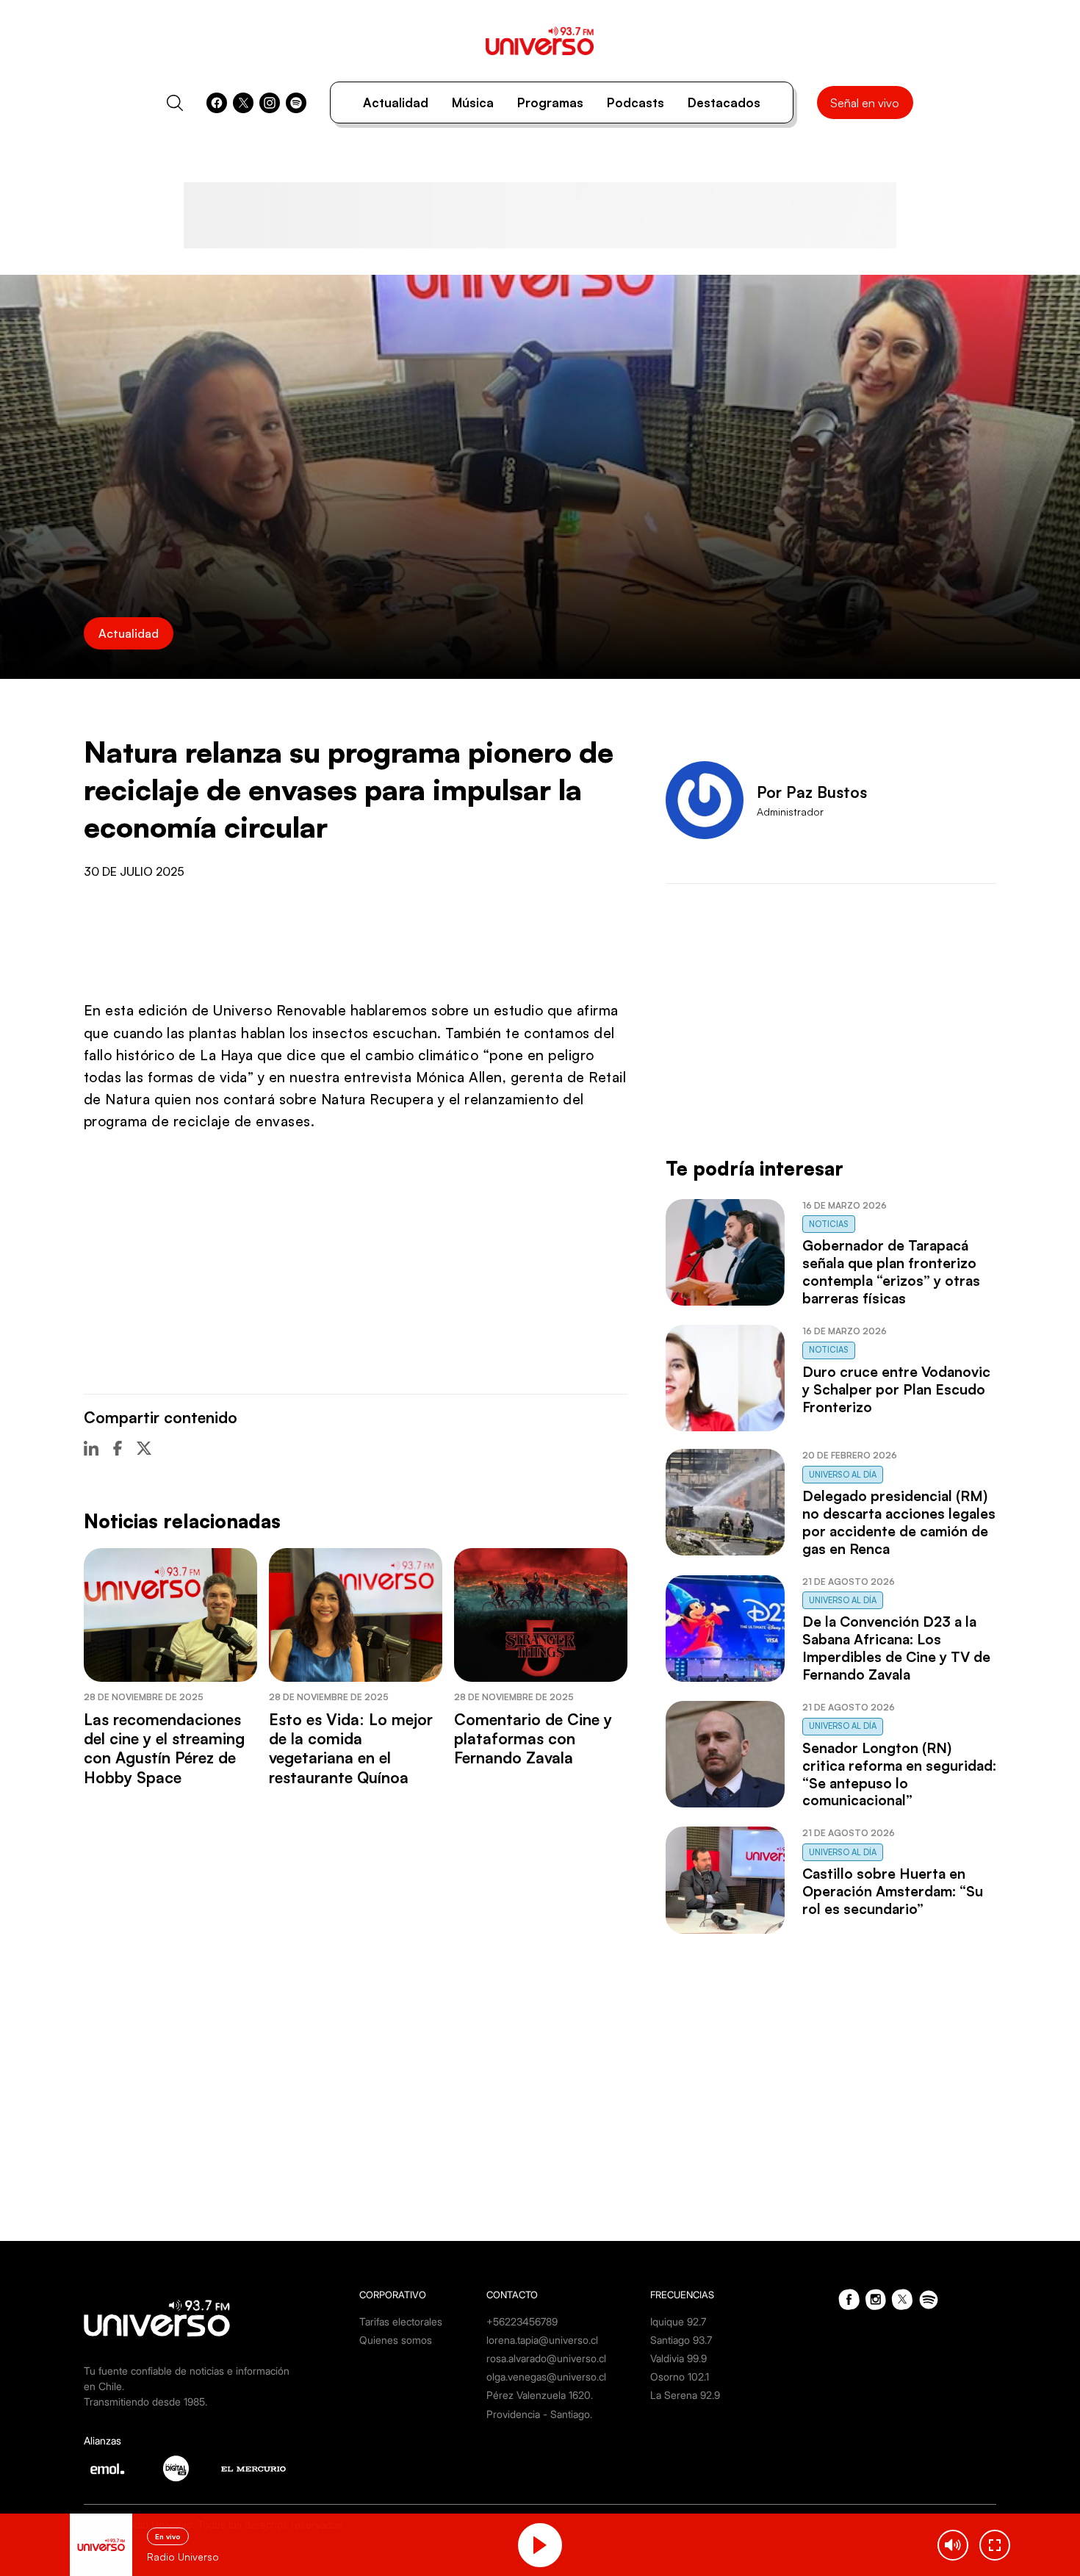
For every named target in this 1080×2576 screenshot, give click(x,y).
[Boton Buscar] (175, 103)
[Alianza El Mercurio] (253, 2469)
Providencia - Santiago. (539, 2414)
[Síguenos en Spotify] (296, 103)
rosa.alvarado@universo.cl (546, 2358)
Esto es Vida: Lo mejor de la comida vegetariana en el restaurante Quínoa (351, 1748)
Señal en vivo (865, 103)
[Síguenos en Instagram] (270, 103)
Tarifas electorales (401, 2321)
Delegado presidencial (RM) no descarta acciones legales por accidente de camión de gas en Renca (899, 1522)
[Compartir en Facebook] (118, 1448)
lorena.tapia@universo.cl (542, 2340)
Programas (550, 102)
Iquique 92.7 (678, 2321)
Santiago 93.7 (681, 2340)
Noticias (829, 1224)
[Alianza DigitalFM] (176, 2468)
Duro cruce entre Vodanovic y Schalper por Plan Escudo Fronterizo (896, 1389)
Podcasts (636, 102)
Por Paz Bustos (812, 792)
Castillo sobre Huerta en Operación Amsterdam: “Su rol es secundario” (893, 1891)
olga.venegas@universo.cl (546, 2377)
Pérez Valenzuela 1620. (540, 2395)
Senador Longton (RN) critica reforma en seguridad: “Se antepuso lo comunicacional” (899, 1774)
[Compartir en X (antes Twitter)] (144, 1448)
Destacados (724, 102)
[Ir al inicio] (540, 41)
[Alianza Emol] (107, 2469)
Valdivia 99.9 (678, 2358)
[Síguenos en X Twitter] (243, 103)
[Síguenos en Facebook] (217, 103)
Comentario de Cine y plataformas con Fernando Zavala (533, 1739)
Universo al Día (843, 1475)
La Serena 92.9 (685, 2395)
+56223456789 (522, 2321)
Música (473, 102)
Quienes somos (396, 2340)
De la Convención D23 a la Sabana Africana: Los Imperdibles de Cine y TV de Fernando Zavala (896, 1648)
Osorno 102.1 (680, 2377)
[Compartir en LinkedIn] (91, 1448)
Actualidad (396, 102)
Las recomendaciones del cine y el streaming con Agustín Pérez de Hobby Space (164, 1748)
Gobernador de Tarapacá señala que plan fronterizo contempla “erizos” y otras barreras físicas (891, 1272)
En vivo (168, 2536)
